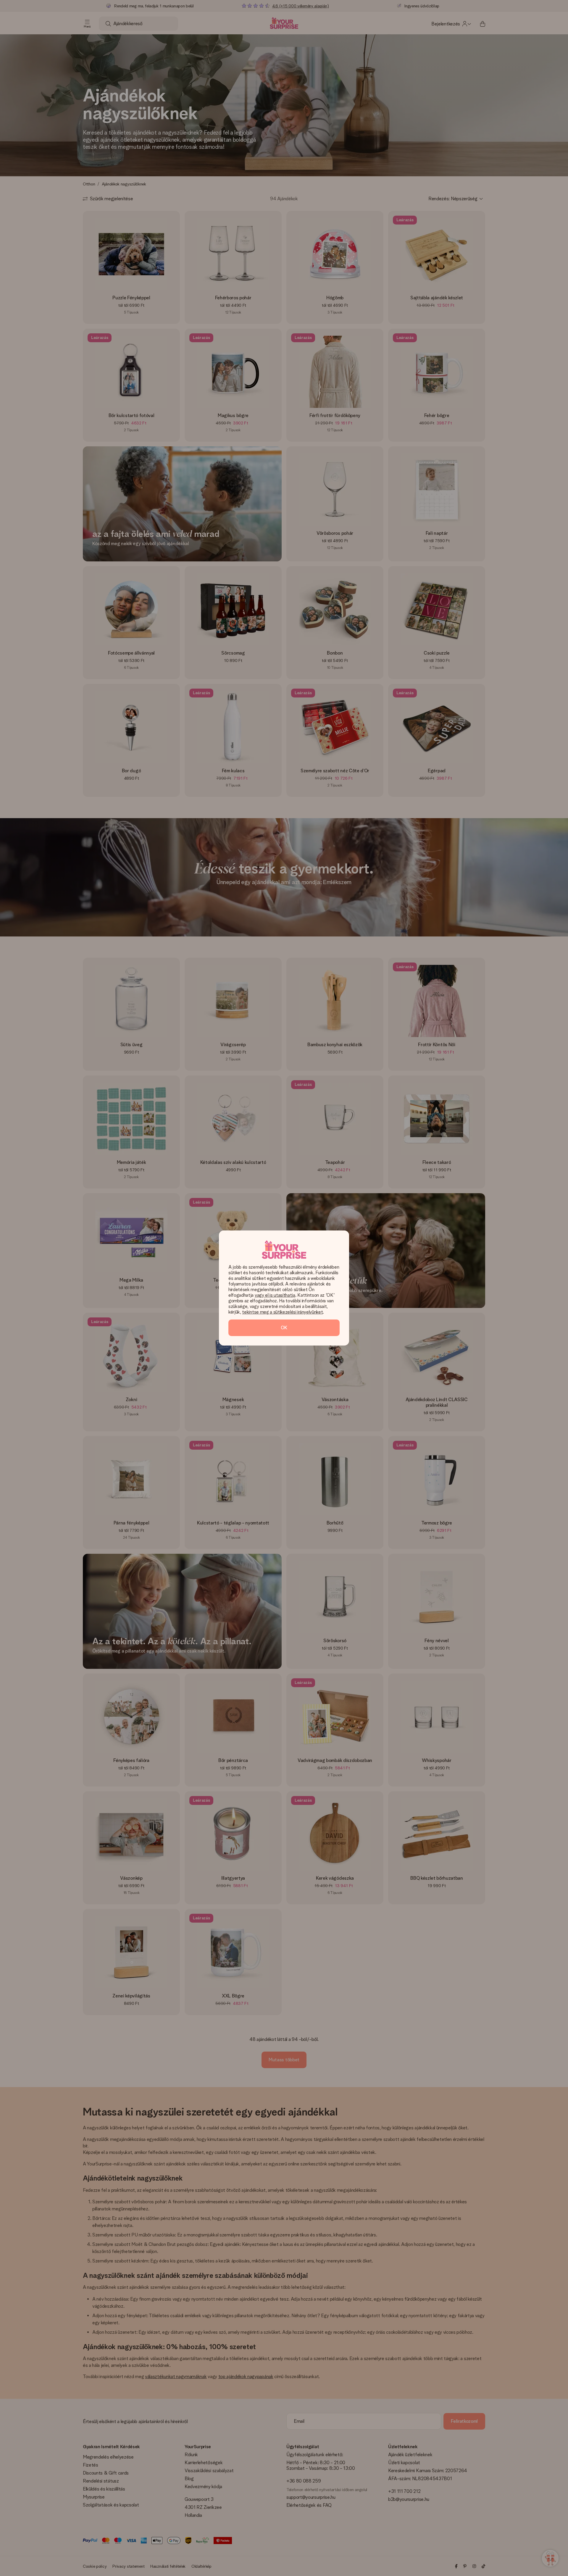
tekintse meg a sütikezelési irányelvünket (282, 1312)
